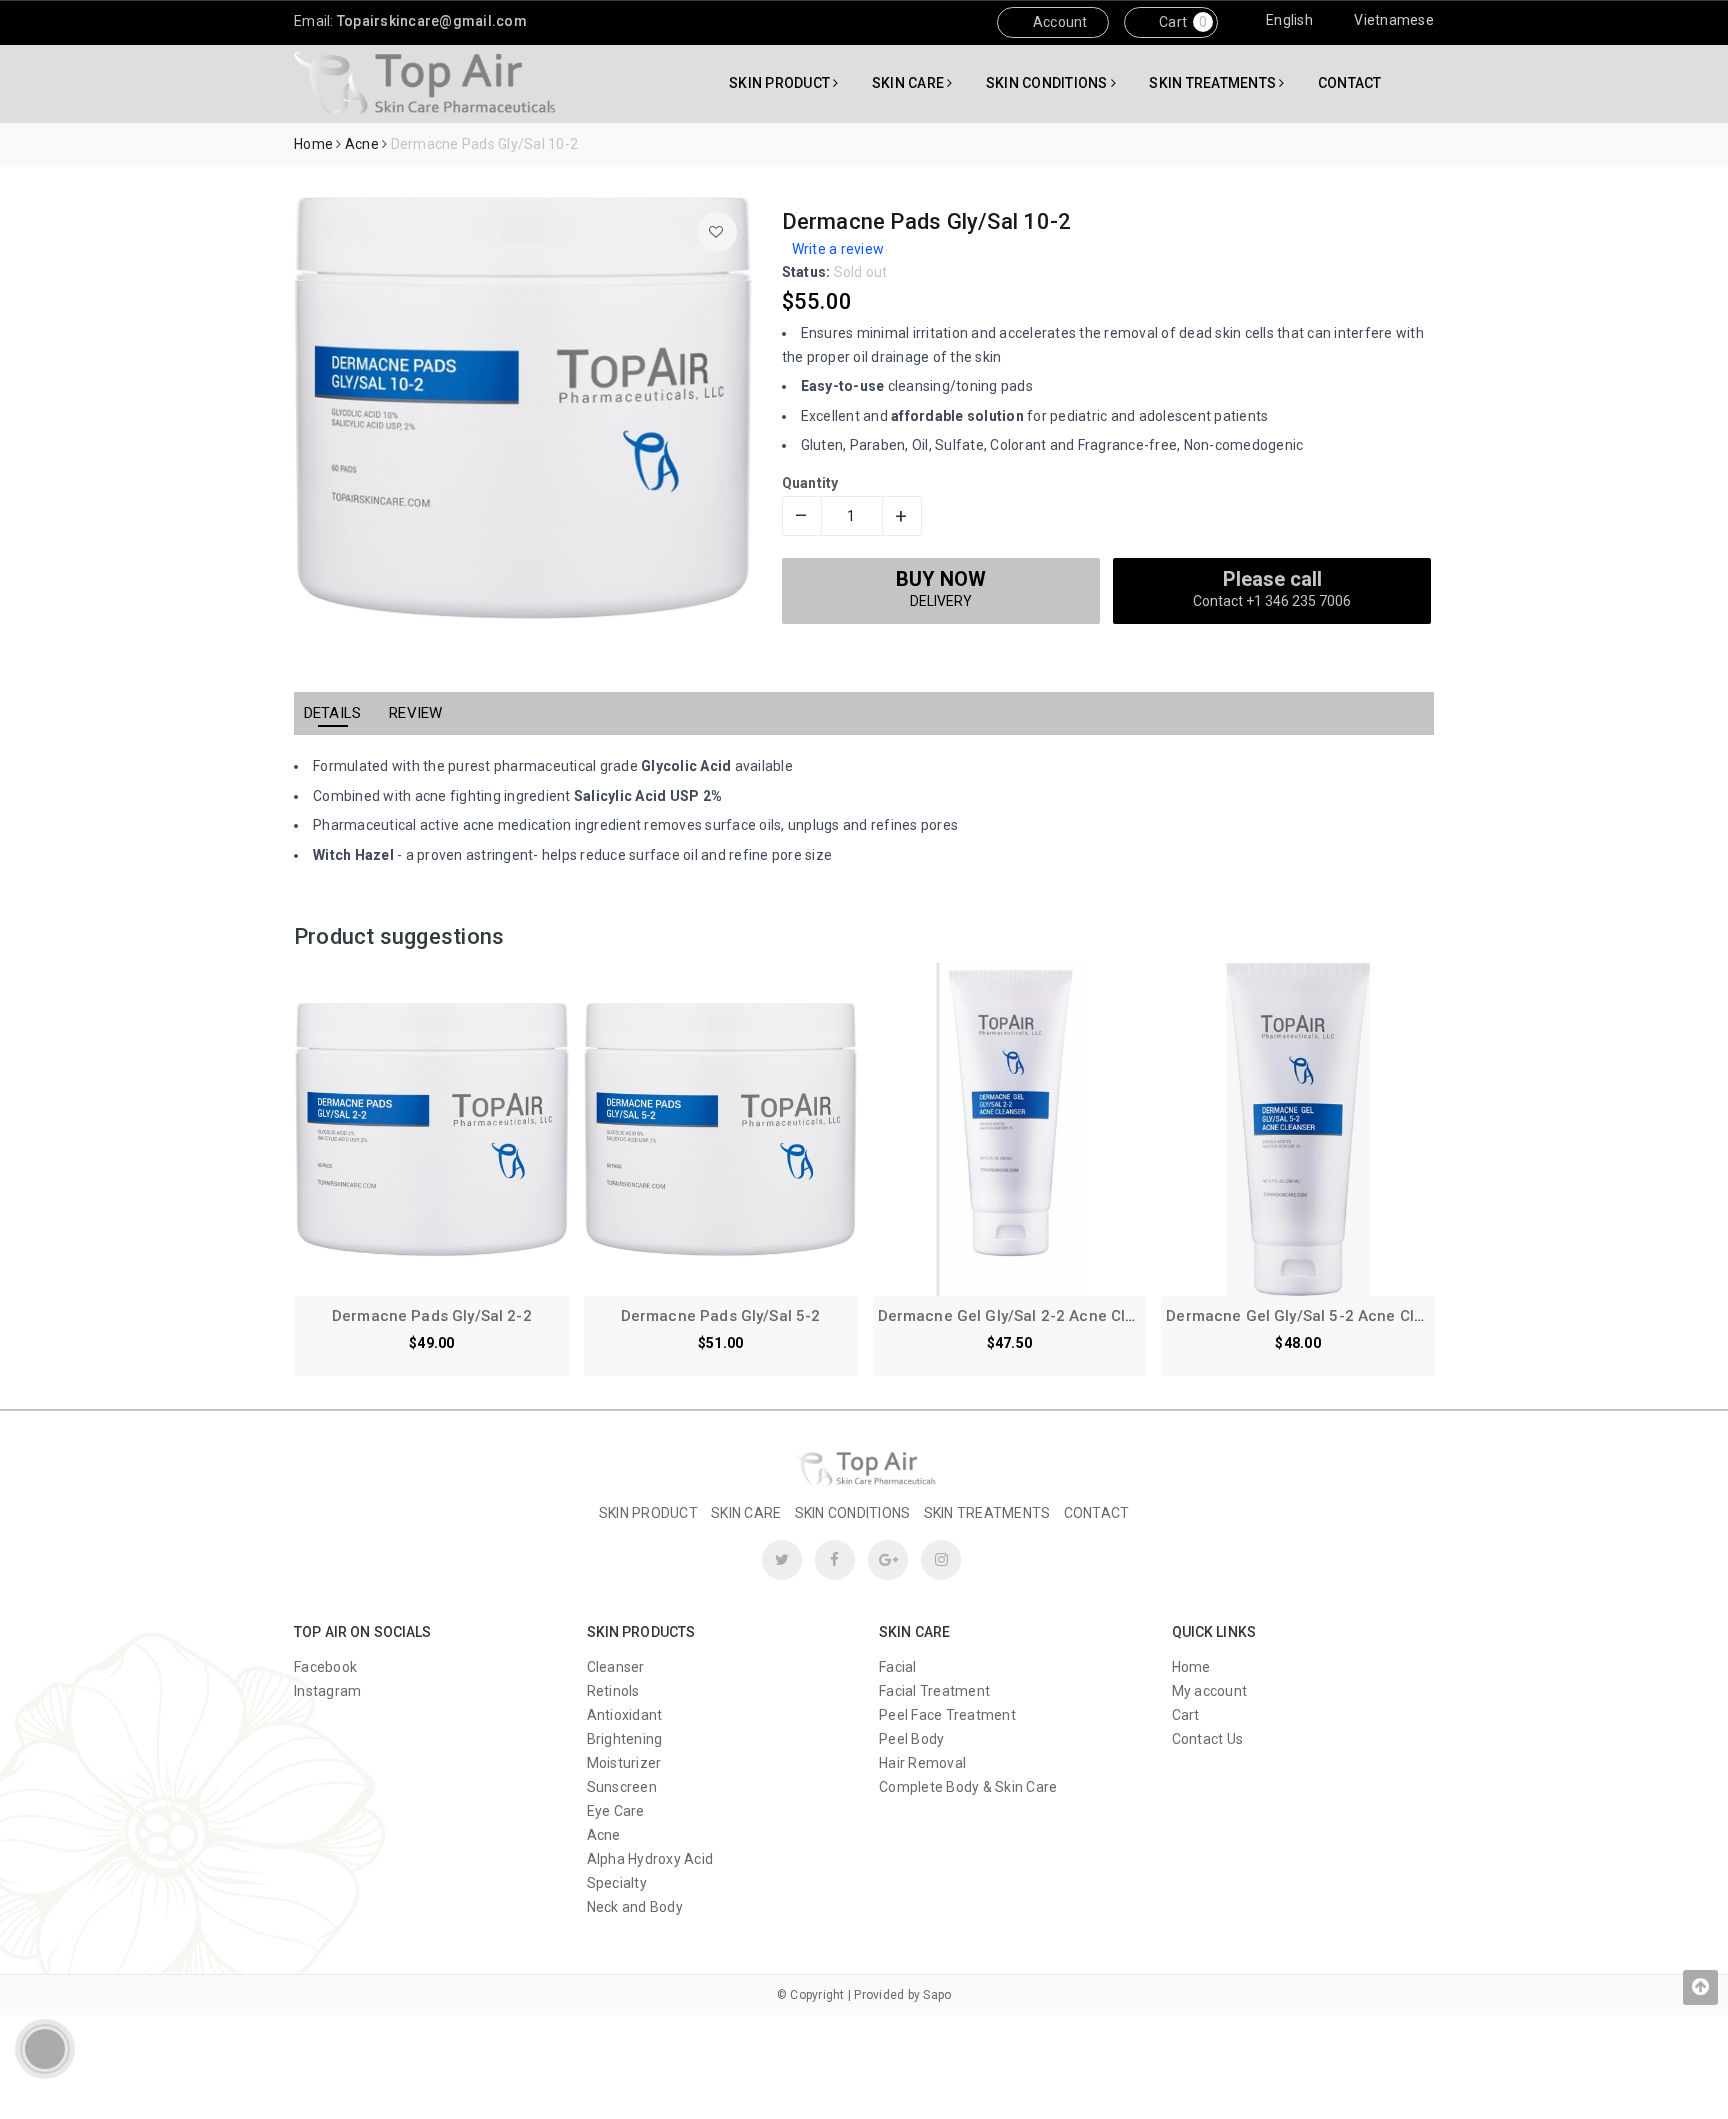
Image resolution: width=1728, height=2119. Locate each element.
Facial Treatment (934, 1691)
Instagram (327, 1691)
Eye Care (616, 1811)
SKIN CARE (910, 83)
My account (1210, 1691)
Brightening (625, 1739)
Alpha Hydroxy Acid (650, 1859)
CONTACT (1350, 83)
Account (1059, 22)
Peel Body (911, 1739)
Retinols (613, 1691)
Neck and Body (635, 1907)
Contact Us (1208, 1739)
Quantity (810, 483)
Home (1191, 1667)
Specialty (617, 1883)
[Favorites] (717, 232)
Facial (898, 1667)
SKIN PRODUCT (781, 83)
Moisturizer (624, 1763)
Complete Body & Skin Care (968, 1787)
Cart (1171, 22)
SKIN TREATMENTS (1214, 83)
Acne (604, 1835)
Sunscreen (622, 1787)
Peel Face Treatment (947, 1715)
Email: (410, 21)
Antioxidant (625, 1715)
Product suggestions (399, 936)
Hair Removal (922, 1763)
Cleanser (616, 1667)
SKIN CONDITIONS (1048, 83)
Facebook (325, 1667)
